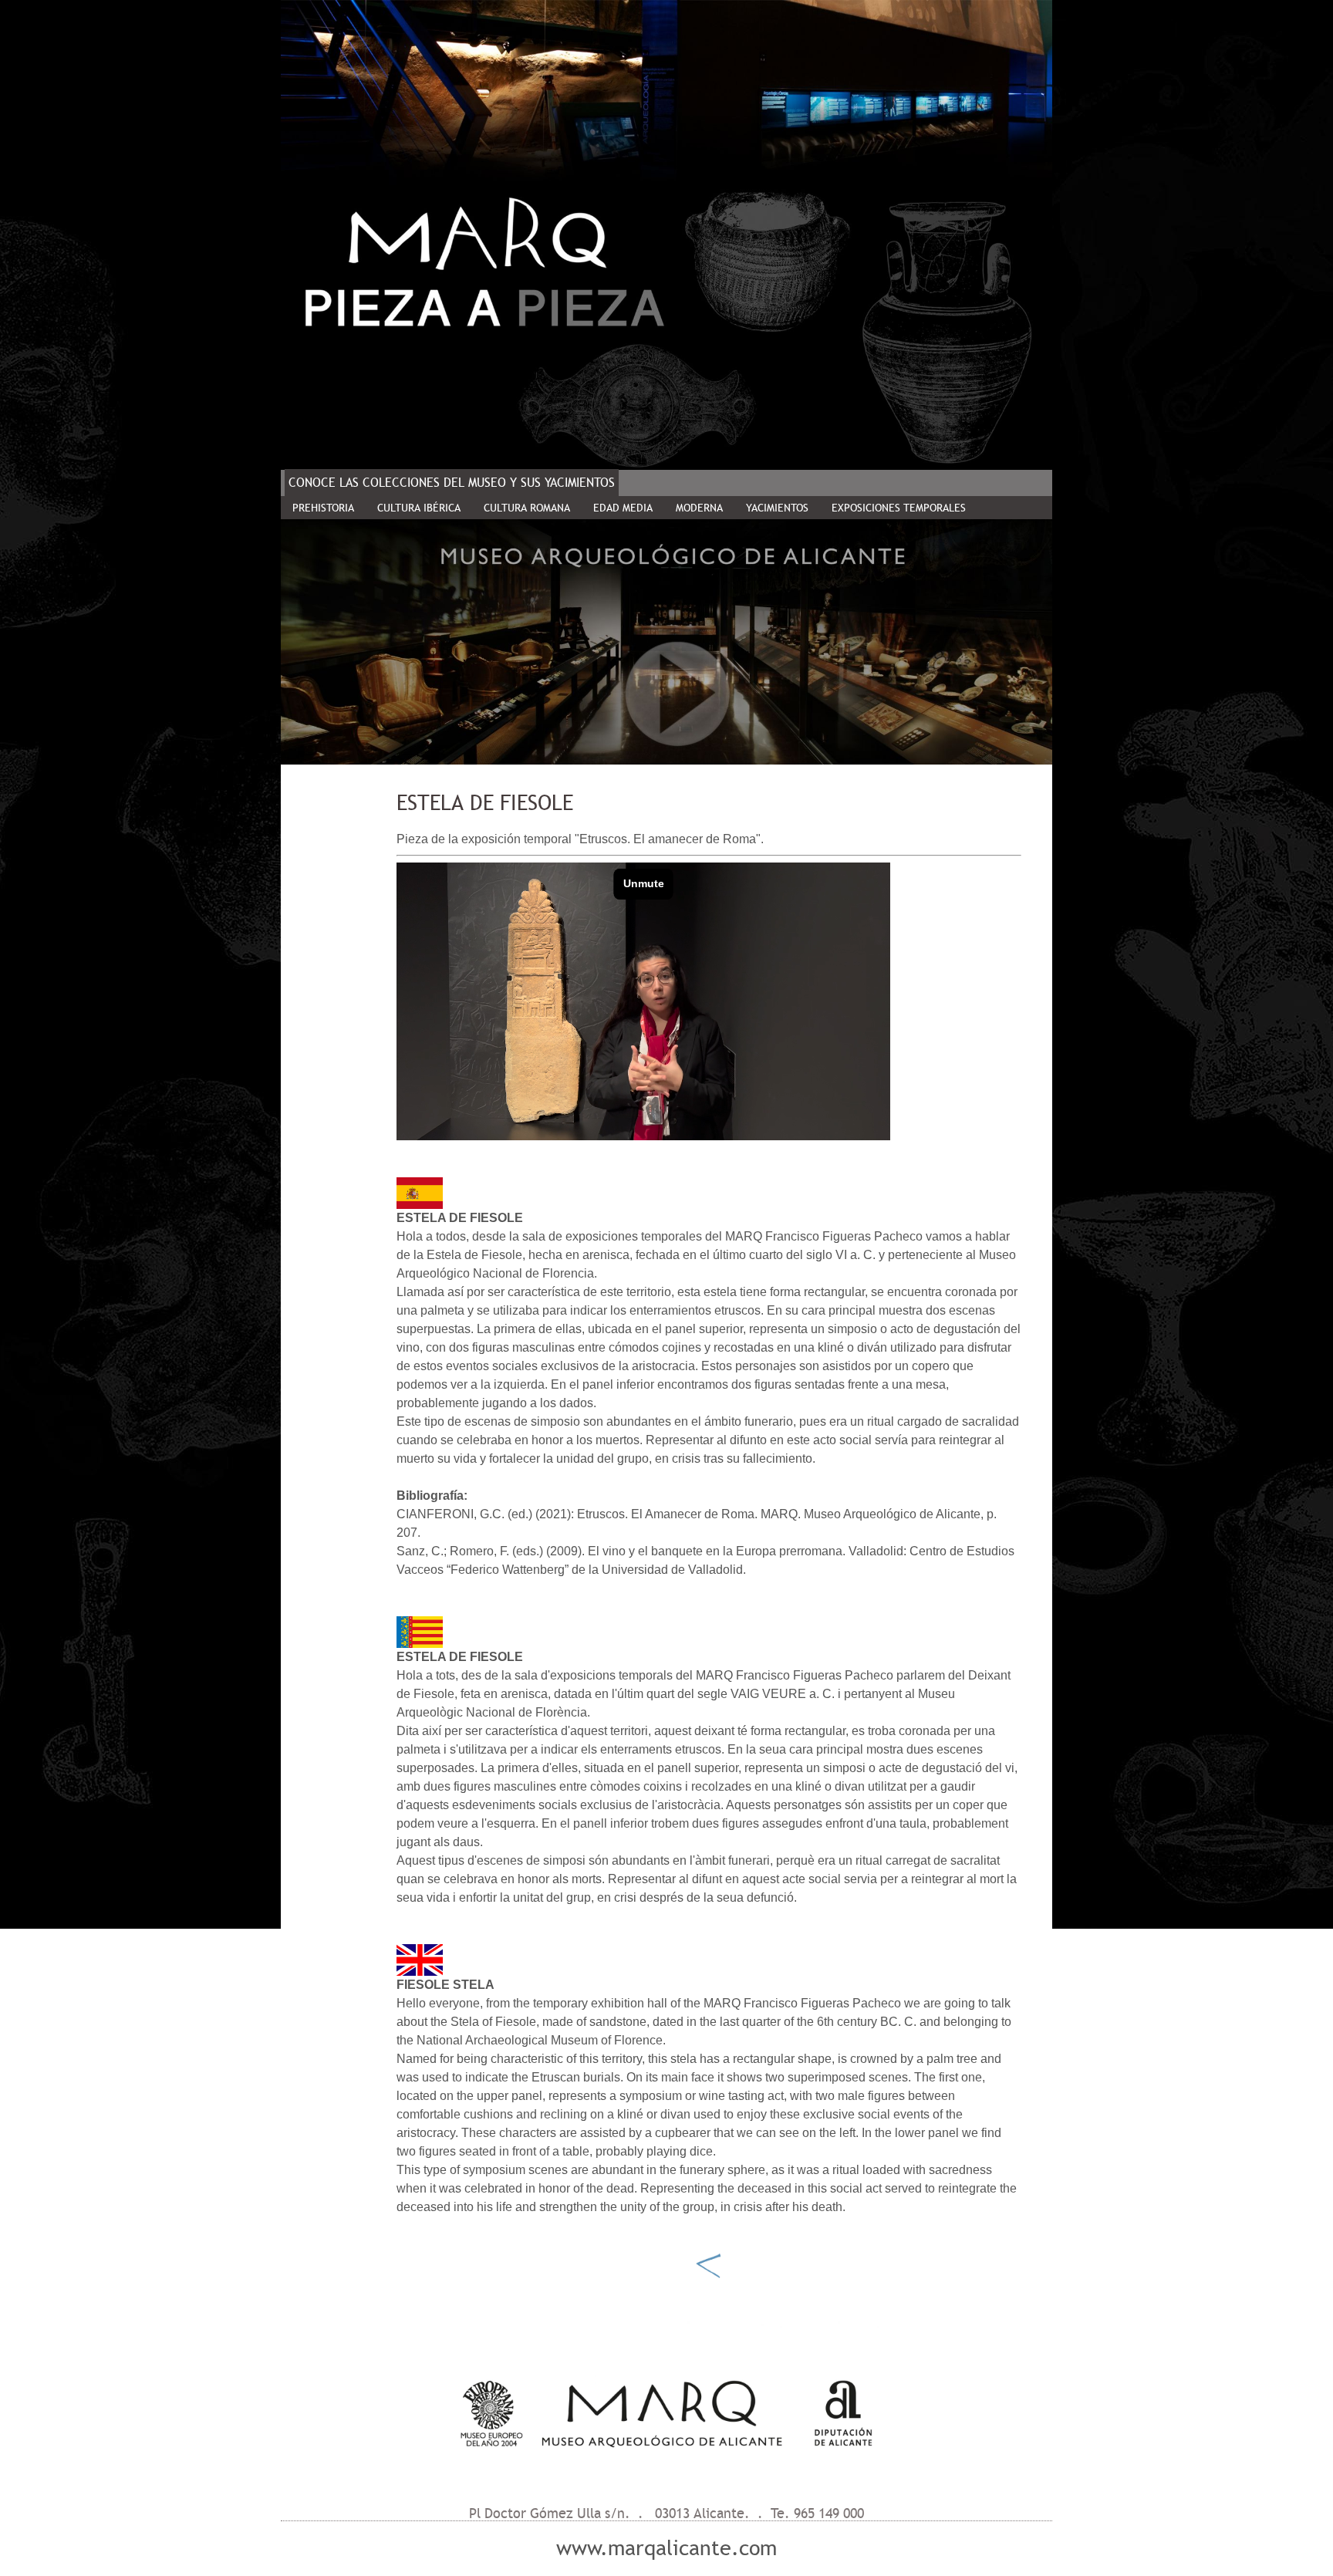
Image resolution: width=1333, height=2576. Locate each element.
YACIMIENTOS (777, 508)
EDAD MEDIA (623, 508)
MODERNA (699, 508)
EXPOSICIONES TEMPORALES (899, 508)
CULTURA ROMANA (527, 508)
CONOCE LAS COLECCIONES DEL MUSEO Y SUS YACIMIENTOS (452, 483)
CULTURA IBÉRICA (419, 508)
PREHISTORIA (323, 508)
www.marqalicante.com (666, 2548)
